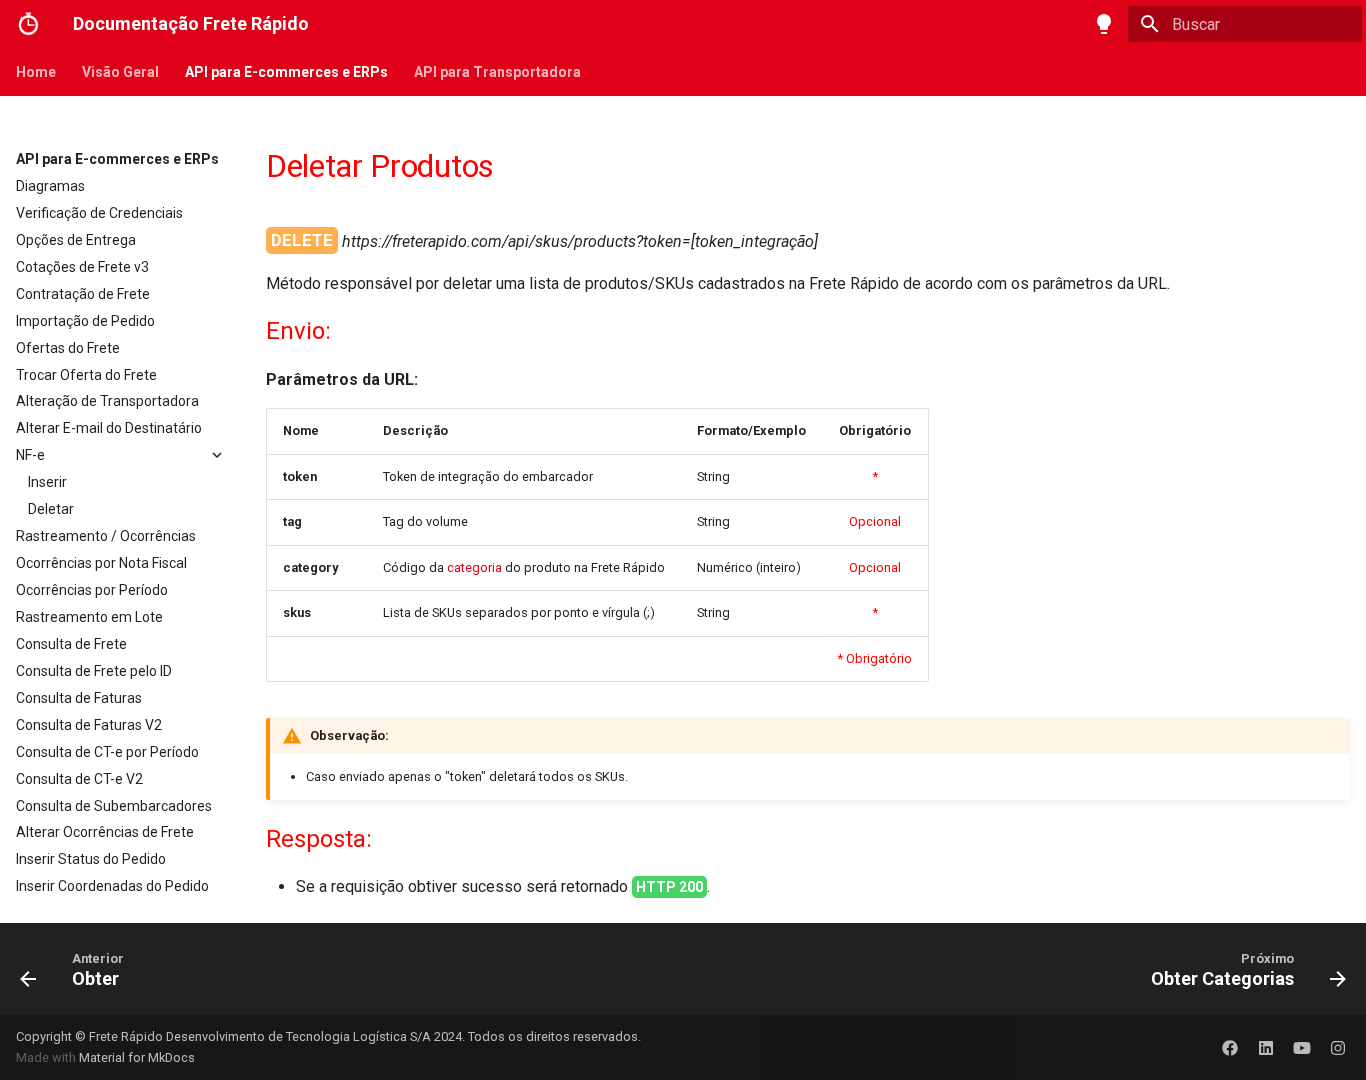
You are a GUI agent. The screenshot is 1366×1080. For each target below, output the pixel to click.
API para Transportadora (497, 72)
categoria (474, 567)
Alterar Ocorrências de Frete (105, 832)
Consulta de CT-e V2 (79, 779)
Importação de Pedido (85, 321)
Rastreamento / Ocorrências (106, 536)
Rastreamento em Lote (89, 617)
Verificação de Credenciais (99, 213)
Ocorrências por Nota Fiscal (101, 563)
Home (36, 72)
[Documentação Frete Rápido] (28, 24)
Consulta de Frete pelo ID (94, 671)
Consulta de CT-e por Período (107, 752)
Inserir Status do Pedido (91, 859)
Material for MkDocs (137, 1057)
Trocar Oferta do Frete (86, 375)
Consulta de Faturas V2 (89, 725)
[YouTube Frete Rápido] (1302, 1047)
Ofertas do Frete (68, 348)
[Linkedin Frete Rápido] (1266, 1047)
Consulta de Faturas (79, 698)
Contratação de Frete (83, 294)
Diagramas (50, 186)
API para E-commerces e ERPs (286, 72)
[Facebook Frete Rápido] (1230, 1047)
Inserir (47, 482)
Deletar (51, 509)
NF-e (30, 455)
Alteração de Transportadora (107, 401)
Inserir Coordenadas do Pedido (112, 886)
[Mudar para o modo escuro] (1104, 24)
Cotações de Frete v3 (82, 267)
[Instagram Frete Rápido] (1338, 1047)
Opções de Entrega (76, 240)
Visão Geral (120, 72)
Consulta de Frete (71, 644)
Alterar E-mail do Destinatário (109, 428)
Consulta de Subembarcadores (114, 806)
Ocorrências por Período (92, 590)
